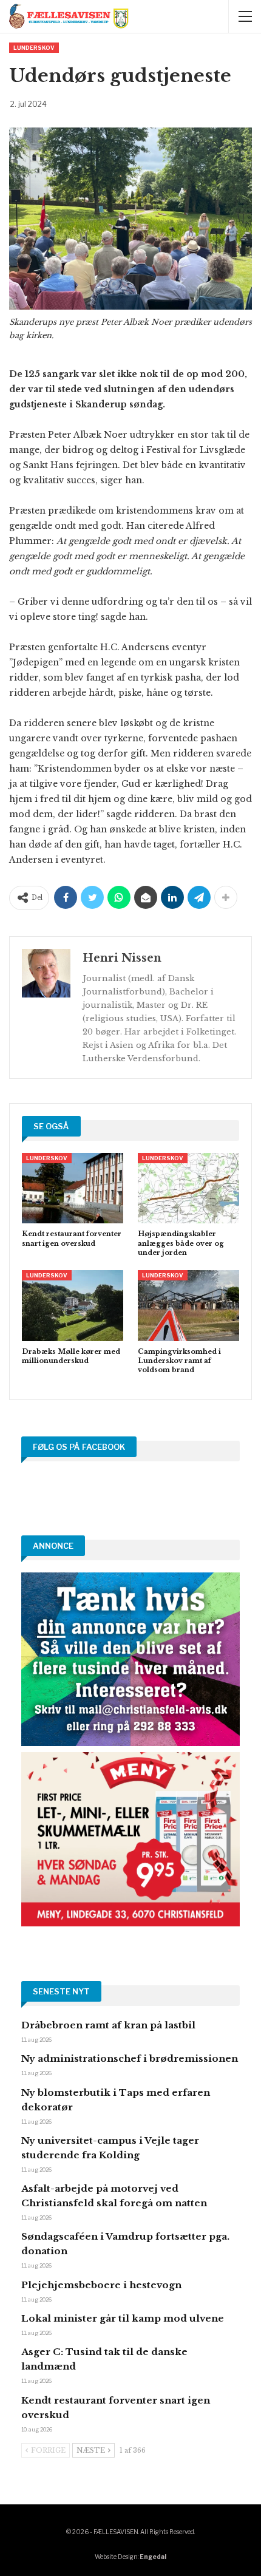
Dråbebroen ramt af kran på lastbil (108, 2025)
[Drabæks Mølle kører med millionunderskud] (73, 1306)
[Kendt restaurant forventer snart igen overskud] (73, 1188)
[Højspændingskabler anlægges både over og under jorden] (188, 1188)
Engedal (153, 2557)
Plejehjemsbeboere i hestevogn (101, 2285)
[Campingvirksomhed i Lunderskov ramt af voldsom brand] (188, 1306)
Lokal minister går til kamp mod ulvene (123, 2318)
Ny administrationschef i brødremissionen (130, 2058)
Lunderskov (34, 48)
